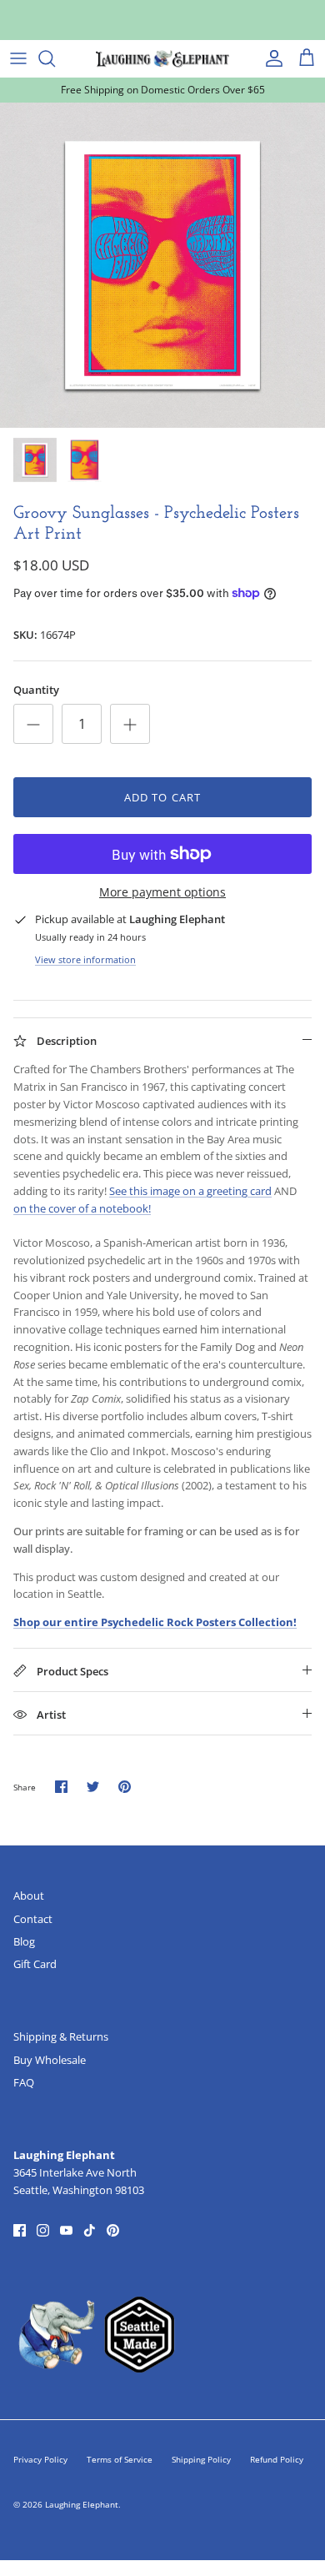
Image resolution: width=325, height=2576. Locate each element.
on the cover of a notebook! (82, 1208)
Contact (33, 1919)
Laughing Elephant (82, 2504)
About (29, 1896)
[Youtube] (66, 2230)
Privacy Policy (40, 2459)
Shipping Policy (201, 2459)
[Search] (55, 58)
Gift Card (35, 1964)
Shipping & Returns (61, 2036)
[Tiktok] (90, 2230)
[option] (162, 265)
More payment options (162, 893)
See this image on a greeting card (190, 1191)
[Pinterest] (113, 2230)
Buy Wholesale (50, 2060)
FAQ (24, 2082)
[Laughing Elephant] (162, 58)
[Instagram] (43, 2230)
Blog (24, 1941)
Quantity (36, 690)
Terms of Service (120, 2459)
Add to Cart (162, 797)
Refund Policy (277, 2459)
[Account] (270, 58)
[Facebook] (20, 2230)
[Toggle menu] (18, 58)
